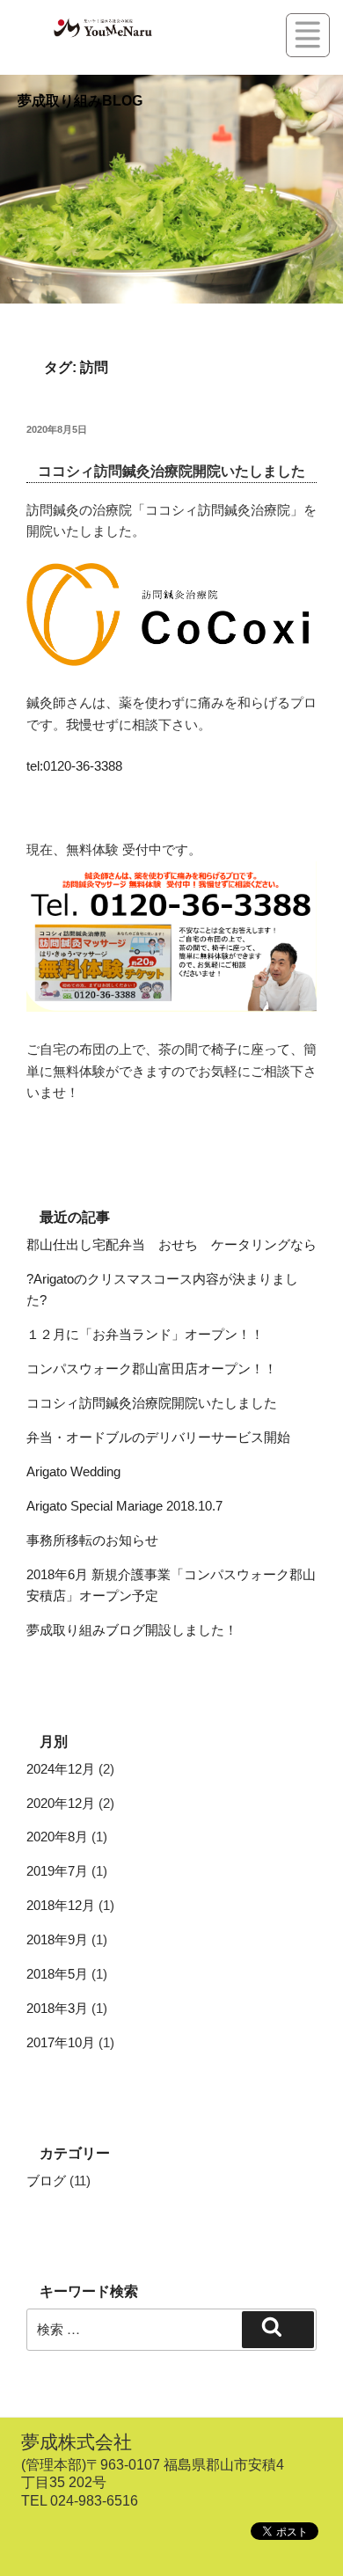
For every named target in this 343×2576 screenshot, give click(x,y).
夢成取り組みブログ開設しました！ (132, 1630)
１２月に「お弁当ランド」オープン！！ (145, 1334)
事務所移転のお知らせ (92, 1540)
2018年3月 (57, 2008)
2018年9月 (57, 1939)
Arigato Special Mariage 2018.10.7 (124, 1506)
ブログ (46, 2181)
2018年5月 (57, 1974)
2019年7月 (57, 1871)
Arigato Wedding (73, 1471)
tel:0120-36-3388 (74, 766)
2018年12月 (61, 1905)
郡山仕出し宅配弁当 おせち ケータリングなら (171, 1244)
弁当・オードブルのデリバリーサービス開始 (158, 1437)
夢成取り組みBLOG (80, 101)
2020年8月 (57, 1837)
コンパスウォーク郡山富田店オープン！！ (152, 1368)
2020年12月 (61, 1803)
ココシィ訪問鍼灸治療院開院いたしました (171, 471)
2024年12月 (61, 1769)
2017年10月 (61, 2042)
